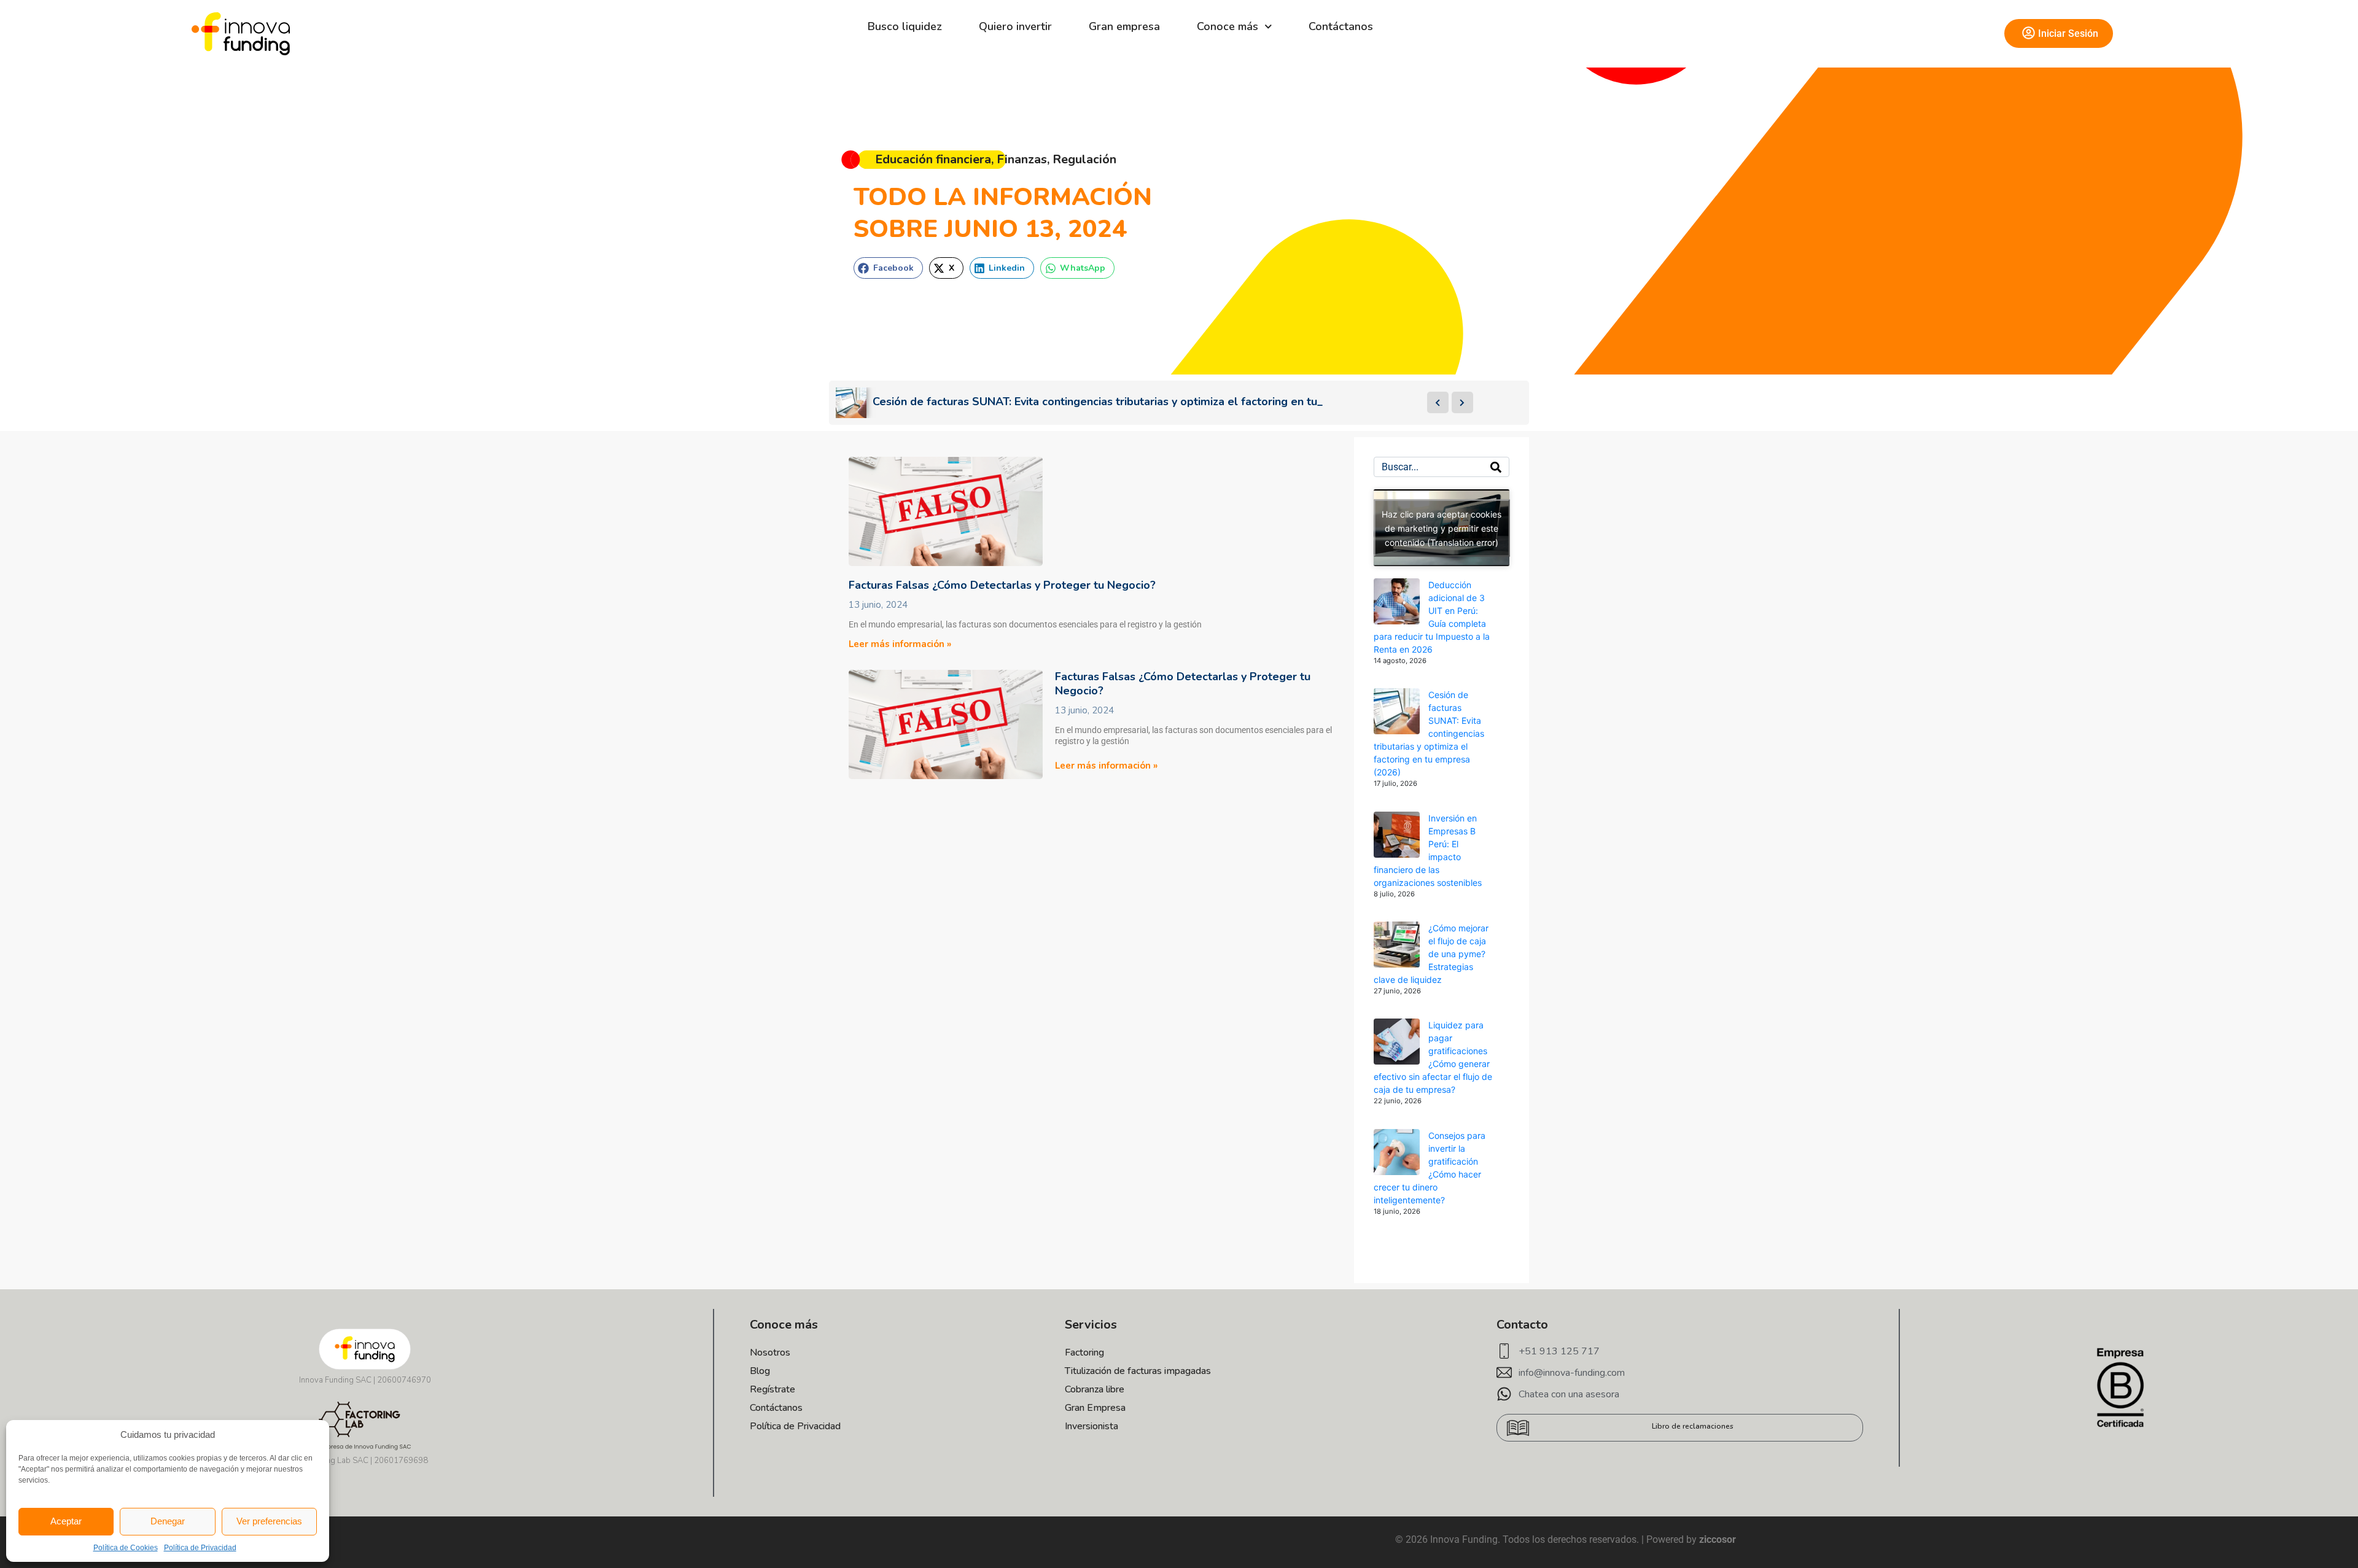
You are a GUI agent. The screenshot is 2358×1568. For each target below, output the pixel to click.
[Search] (1496, 467)
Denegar (168, 1521)
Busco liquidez (905, 26)
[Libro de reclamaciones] (1518, 1428)
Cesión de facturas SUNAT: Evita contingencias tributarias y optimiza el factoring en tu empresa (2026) (1429, 733)
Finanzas (1022, 159)
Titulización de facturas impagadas (1138, 1371)
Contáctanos (1341, 26)
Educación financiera (933, 159)
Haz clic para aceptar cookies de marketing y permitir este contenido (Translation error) (1442, 528)
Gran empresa (1124, 26)
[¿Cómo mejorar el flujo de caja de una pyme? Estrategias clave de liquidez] (1397, 945)
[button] (888, 268)
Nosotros (770, 1353)
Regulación (1084, 159)
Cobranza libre (1095, 1389)
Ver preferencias (269, 1521)
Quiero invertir (1015, 26)
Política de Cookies (126, 1548)
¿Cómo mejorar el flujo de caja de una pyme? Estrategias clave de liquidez (1431, 954)
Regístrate (772, 1389)
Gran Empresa (1095, 1408)
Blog (760, 1371)
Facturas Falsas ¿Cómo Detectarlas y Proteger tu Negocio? (1002, 585)
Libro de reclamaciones (1693, 1426)
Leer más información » (900, 644)
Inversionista (1091, 1426)
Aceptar (66, 1521)
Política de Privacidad (200, 1548)
